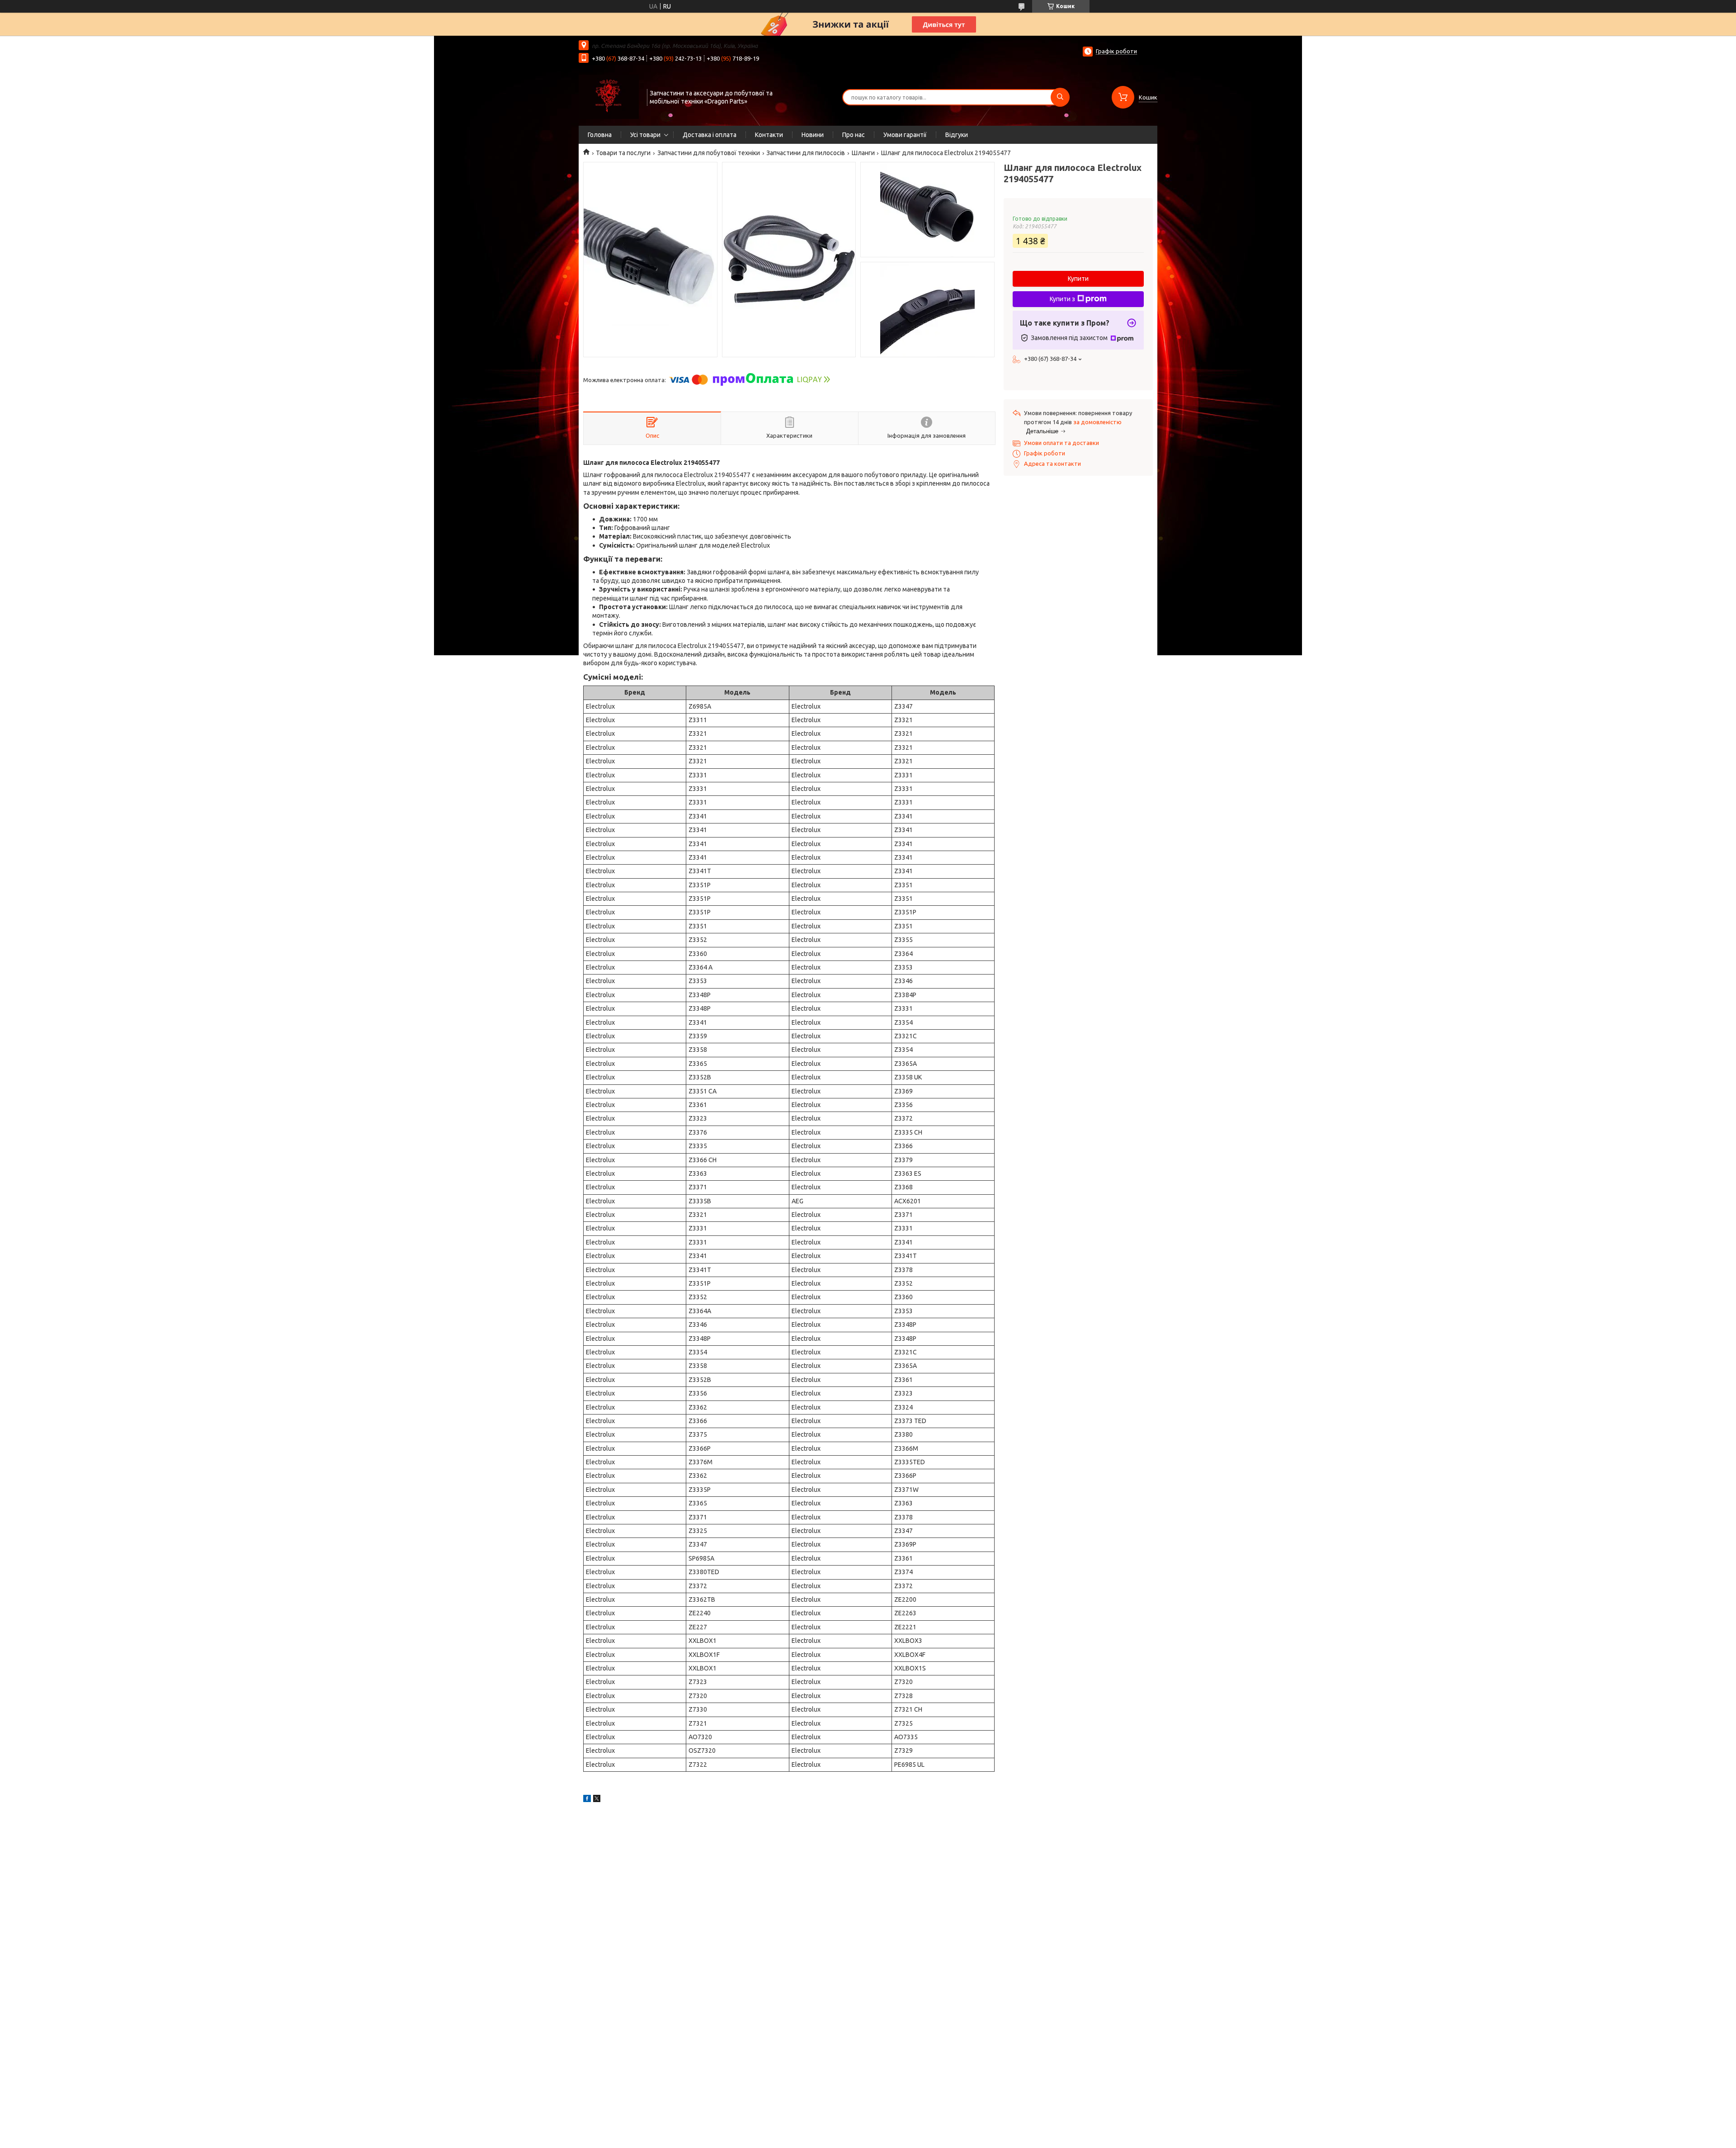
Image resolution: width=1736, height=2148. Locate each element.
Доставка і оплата (710, 135)
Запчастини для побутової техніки (709, 153)
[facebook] (587, 1800)
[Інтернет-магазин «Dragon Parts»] (609, 96)
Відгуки (957, 135)
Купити (1078, 279)
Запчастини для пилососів (806, 153)
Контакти (769, 135)
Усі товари (645, 135)
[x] (597, 1800)
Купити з (1062, 299)
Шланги (863, 153)
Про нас (854, 135)
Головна (600, 135)
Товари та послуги (623, 153)
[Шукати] (1060, 97)
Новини (813, 135)
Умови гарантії (905, 135)
